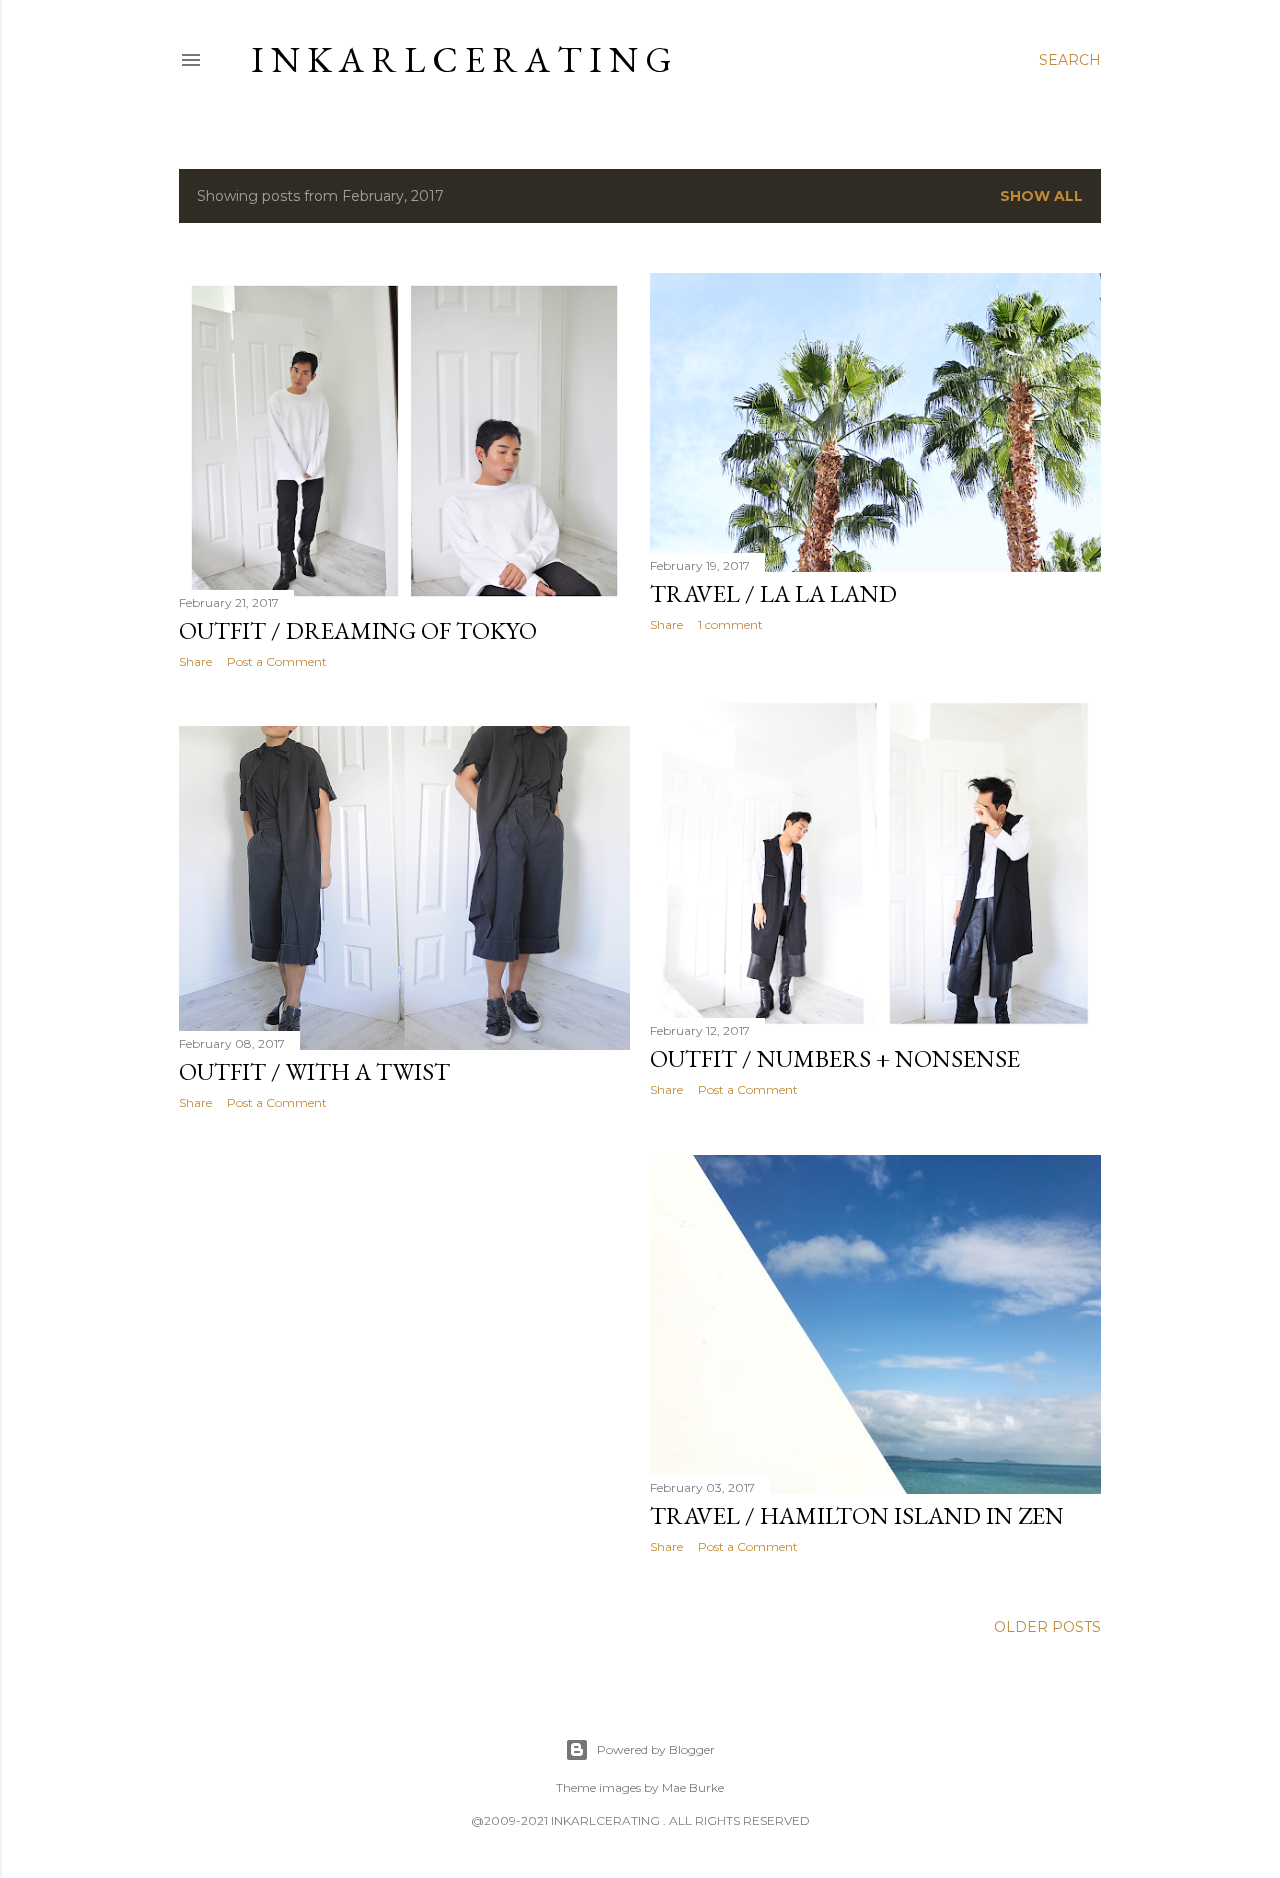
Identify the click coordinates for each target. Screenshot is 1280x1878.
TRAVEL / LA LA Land (773, 593)
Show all (1041, 196)
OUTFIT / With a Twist (314, 1071)
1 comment (730, 624)
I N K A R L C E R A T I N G (461, 59)
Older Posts (1047, 1627)
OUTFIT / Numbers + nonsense (835, 1058)
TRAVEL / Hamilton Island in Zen (857, 1515)
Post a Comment (277, 661)
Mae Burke (693, 1787)
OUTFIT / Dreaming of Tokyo (358, 630)
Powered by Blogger (656, 1749)
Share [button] (195, 661)
